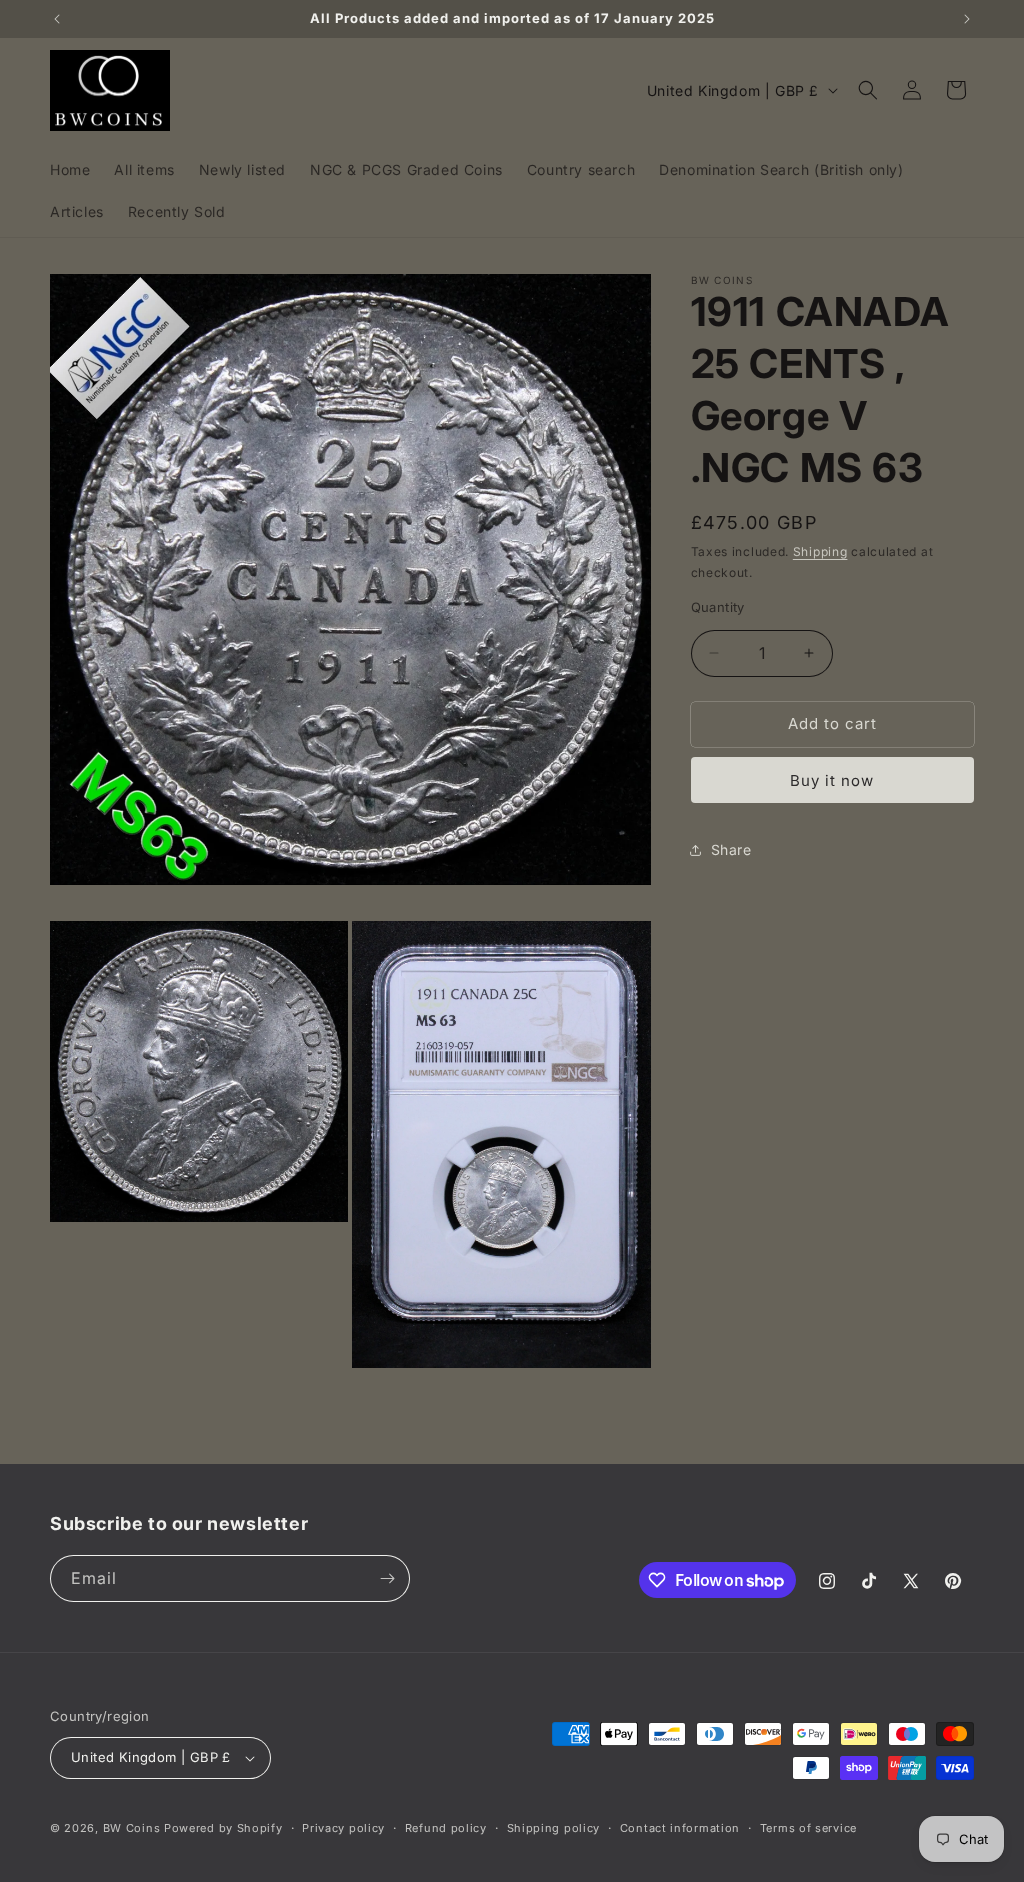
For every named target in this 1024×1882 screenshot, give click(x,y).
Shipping (820, 551)
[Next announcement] (967, 19)
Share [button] (731, 849)
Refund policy (446, 1828)
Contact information (680, 1828)
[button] (868, 90)
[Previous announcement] (57, 19)
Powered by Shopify (223, 1828)
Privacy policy (343, 1828)
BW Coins (132, 1828)
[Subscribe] (387, 1578)
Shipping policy (554, 1828)
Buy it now (832, 780)
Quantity (718, 607)
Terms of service (808, 1828)
